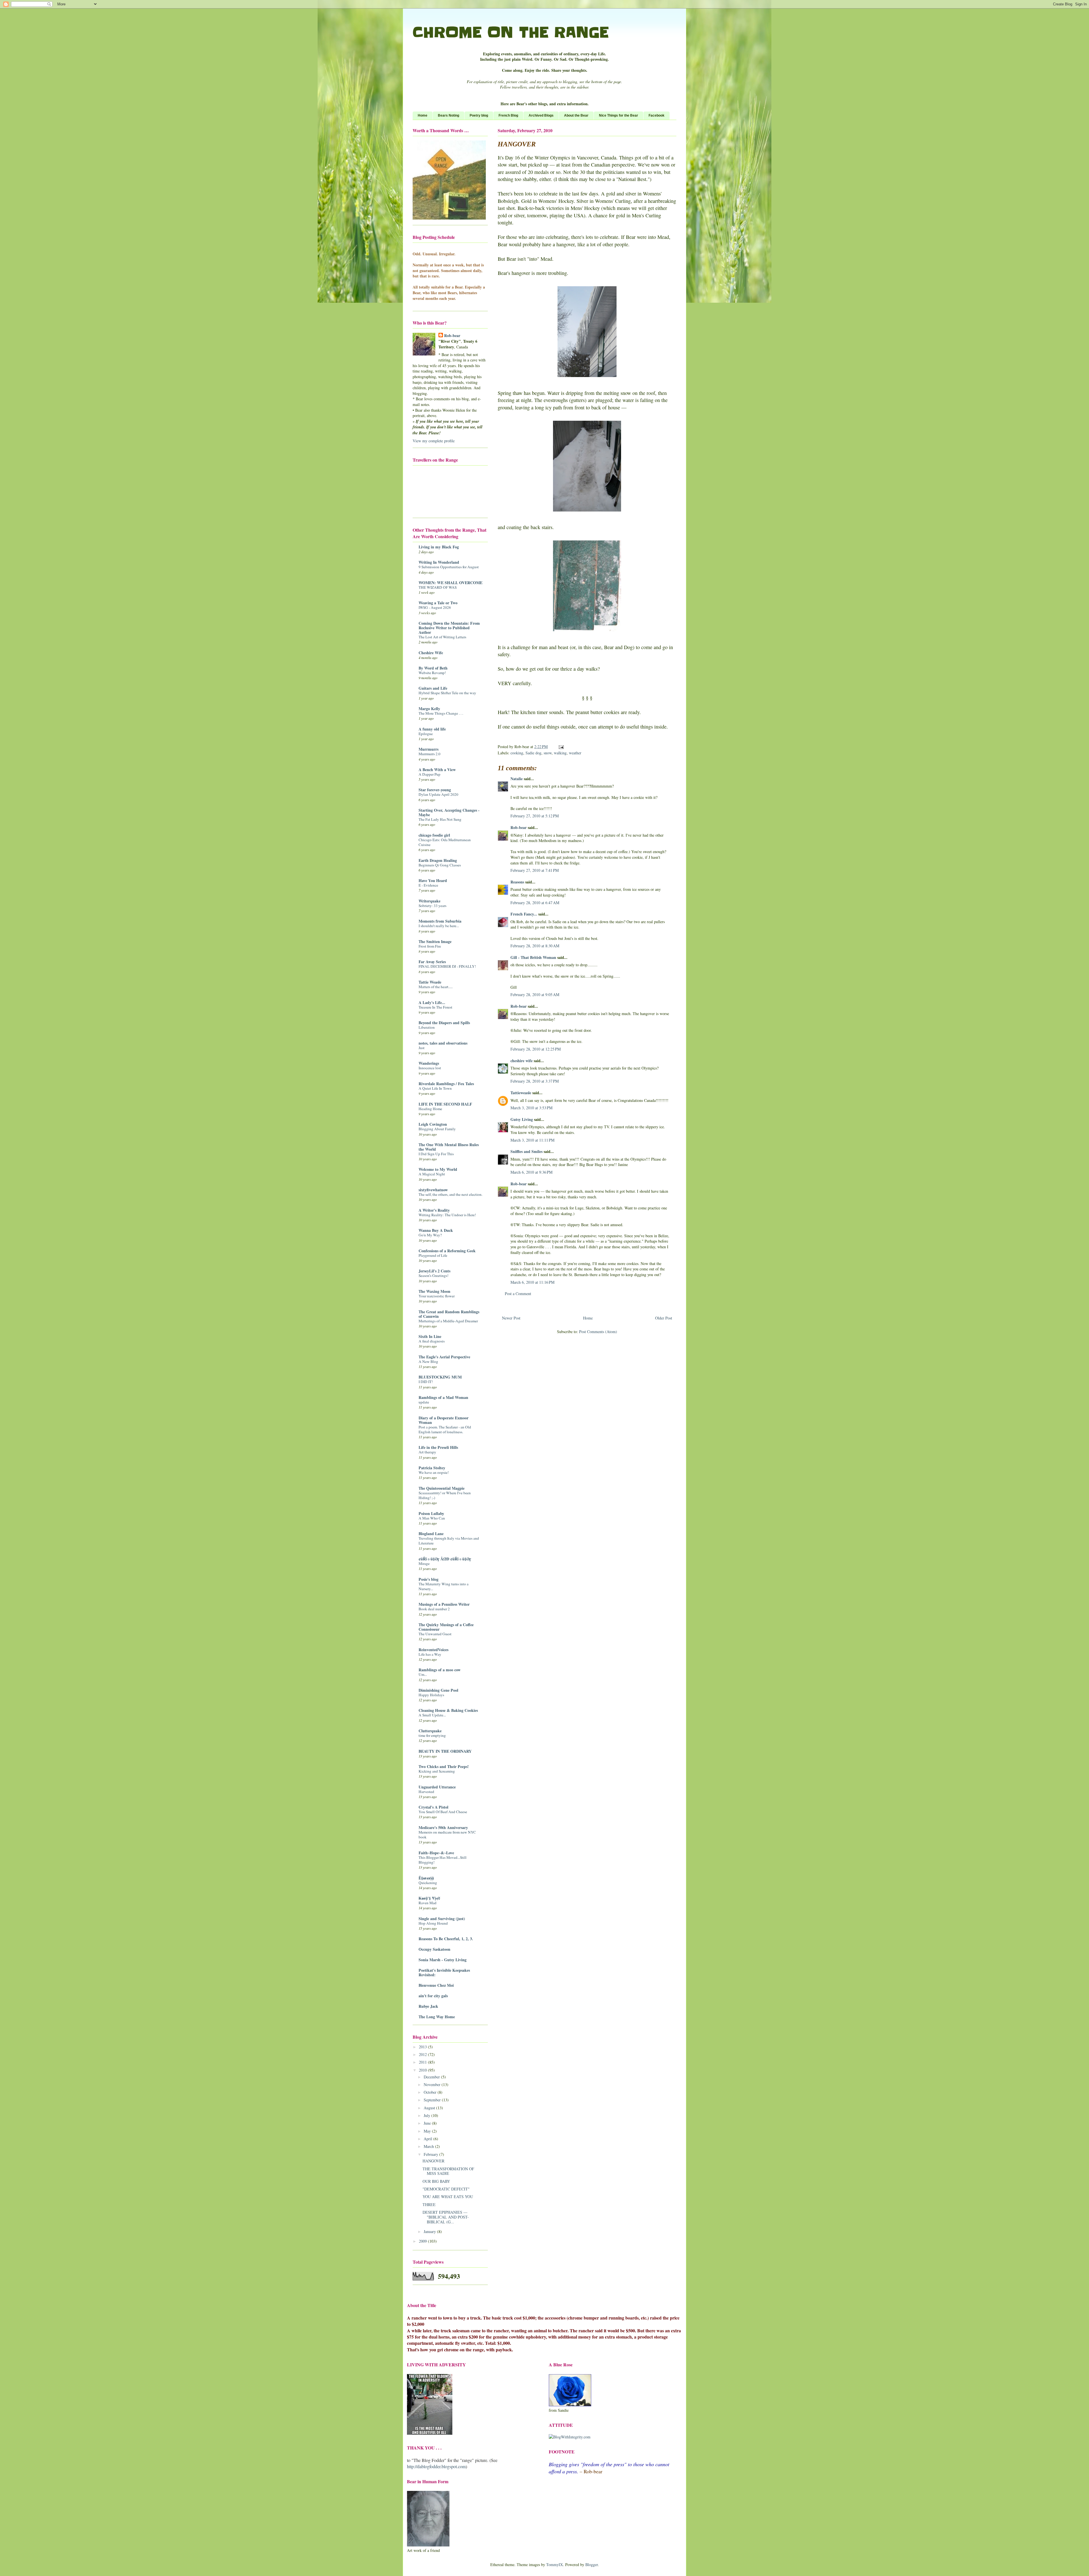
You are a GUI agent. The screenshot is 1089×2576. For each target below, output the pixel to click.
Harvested (426, 1792)
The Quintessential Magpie (442, 1488)
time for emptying (432, 1735)
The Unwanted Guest (435, 1634)
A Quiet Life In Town (435, 1088)
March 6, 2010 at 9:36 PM (531, 1172)
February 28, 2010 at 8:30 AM (535, 946)
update (424, 1402)
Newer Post (511, 1318)
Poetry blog (479, 115)
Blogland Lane (431, 1534)
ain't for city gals (433, 1996)
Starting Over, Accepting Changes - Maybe (449, 812)
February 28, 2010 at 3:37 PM (535, 1081)
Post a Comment (518, 1294)
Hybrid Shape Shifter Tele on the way (447, 693)
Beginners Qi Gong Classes (440, 865)
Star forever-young (435, 790)
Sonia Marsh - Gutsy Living (443, 1960)
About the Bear (576, 115)
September (433, 2100)
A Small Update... (432, 1715)
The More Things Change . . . (441, 713)
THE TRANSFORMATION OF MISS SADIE (448, 2171)
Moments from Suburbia (440, 921)
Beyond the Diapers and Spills (444, 1023)
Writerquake (430, 901)
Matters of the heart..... (436, 987)
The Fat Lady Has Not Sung (440, 819)
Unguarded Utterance (437, 1787)
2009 (423, 2241)
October (431, 2092)
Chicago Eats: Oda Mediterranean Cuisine (445, 842)
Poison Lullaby (431, 1513)
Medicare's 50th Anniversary (443, 1827)
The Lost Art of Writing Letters (442, 637)
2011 (423, 2062)
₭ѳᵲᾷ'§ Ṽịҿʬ (429, 1898)
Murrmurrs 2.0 (430, 754)
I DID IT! (426, 1382)
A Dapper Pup (430, 774)
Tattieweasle (521, 1093)
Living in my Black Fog (439, 547)
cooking (517, 753)
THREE (429, 2204)
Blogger (592, 2565)
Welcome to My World (438, 1169)
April (429, 2139)
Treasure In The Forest (435, 1007)
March (429, 2146)
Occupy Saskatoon (434, 1949)
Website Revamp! (432, 673)
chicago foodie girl (434, 835)
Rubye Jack (428, 2006)
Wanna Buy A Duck (436, 1230)
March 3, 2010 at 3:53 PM (531, 1108)
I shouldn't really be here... (439, 926)
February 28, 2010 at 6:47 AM (535, 903)
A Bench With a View (437, 770)
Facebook (657, 115)
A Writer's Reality (434, 1210)
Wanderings (429, 1063)
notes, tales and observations (443, 1043)
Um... (423, 1674)
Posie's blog (429, 1579)
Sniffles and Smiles (526, 1151)
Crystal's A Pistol (433, 1807)
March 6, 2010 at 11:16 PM (532, 1282)
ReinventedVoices (433, 1650)
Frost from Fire (430, 946)
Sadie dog (533, 753)
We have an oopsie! (434, 1472)
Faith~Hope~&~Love (436, 1853)
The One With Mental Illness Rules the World (449, 1147)
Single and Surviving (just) (442, 1919)
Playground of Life (433, 1255)
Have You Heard (433, 880)
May (428, 2131)
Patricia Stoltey (432, 1468)
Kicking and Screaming (437, 1771)
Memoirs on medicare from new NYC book (447, 1835)
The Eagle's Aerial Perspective (444, 1357)
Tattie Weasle (430, 982)
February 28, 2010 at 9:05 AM (535, 995)
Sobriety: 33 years (432, 906)
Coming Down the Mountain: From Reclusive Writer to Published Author (449, 628)
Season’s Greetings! (433, 1276)
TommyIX (555, 2565)
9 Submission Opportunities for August (449, 567)
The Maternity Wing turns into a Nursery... (444, 1586)
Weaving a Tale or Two (438, 603)
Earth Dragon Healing (438, 860)
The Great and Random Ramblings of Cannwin (449, 1314)
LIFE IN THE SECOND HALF (445, 1104)
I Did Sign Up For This (436, 1154)
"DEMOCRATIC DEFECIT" (446, 2189)
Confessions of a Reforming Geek (447, 1251)
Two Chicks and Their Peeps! (444, 1766)
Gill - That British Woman (533, 957)
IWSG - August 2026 (435, 607)
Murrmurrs (429, 749)
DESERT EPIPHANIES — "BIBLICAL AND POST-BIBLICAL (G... (446, 2217)
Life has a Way (430, 1654)
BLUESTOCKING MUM (440, 1377)
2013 (423, 2047)
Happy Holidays (431, 1695)
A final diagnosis (432, 1341)
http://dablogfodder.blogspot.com (436, 2466)
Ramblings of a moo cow (440, 1670)
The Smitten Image (435, 941)
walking (560, 753)
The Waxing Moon (434, 1291)
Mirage (424, 1563)
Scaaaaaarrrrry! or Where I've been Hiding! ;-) (445, 1495)
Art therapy (427, 1452)
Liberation (427, 1027)
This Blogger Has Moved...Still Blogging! (443, 1860)
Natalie (517, 779)
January (430, 2231)
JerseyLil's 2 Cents (434, 1271)
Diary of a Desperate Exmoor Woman (444, 1420)
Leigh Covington (433, 1124)
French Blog (508, 115)
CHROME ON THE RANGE (511, 32)
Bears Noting (449, 115)
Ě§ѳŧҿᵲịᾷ (426, 1878)
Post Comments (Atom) (598, 1332)
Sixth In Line (430, 1336)
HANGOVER (433, 2161)
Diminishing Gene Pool (438, 1690)
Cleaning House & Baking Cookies (448, 1710)
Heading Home (430, 1109)
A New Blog (428, 1361)
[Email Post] (561, 747)
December (432, 2077)
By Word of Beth (433, 668)
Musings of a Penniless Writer (444, 1604)
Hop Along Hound (433, 1923)
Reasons (517, 882)
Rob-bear (519, 827)
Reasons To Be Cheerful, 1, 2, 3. (446, 1939)
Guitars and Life (433, 688)
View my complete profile (434, 441)
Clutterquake (430, 1731)
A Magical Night (432, 1174)
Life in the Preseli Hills (438, 1447)
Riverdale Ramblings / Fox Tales (446, 1084)
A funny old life (432, 729)
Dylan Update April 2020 (438, 794)
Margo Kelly (429, 709)
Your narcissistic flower (437, 1296)
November (433, 2084)
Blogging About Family (437, 1129)
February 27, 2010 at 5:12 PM (535, 816)
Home (423, 115)
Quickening (428, 1883)
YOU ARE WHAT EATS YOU (448, 2197)
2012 (423, 2054)
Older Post (664, 1318)
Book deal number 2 (434, 1609)
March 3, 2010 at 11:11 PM (532, 1140)
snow (548, 753)
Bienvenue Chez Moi (436, 1985)
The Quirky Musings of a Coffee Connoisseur (446, 1627)
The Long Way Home (437, 2017)
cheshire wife (522, 1061)
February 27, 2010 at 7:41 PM (535, 870)
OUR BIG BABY (436, 2181)
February (431, 2154)
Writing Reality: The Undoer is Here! (447, 1215)
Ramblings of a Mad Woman (443, 1397)
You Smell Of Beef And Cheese (443, 1812)
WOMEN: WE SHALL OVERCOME (450, 583)
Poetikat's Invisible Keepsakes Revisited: (444, 1972)
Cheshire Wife (431, 653)
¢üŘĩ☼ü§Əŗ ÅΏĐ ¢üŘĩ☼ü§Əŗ (445, 1559)
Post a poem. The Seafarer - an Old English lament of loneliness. (445, 1429)
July (428, 2115)
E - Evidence (428, 885)
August (430, 2108)
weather (575, 753)
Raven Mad (428, 1903)
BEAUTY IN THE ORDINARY (445, 1751)
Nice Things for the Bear (619, 115)
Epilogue (426, 734)
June (428, 2123)
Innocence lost (430, 1068)
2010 (423, 2070)
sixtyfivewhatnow (433, 1190)
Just (422, 1048)
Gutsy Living (522, 1119)
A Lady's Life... (432, 1002)
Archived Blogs (541, 115)
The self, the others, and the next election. (450, 1194)
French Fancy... (524, 914)
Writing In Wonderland (439, 562)
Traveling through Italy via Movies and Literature (449, 1541)
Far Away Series (432, 962)
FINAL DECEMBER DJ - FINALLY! (447, 966)
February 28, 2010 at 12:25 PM (536, 1049)
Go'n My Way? (430, 1235)
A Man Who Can (432, 1518)
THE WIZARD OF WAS (438, 587)
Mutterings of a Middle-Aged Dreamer (448, 1321)
